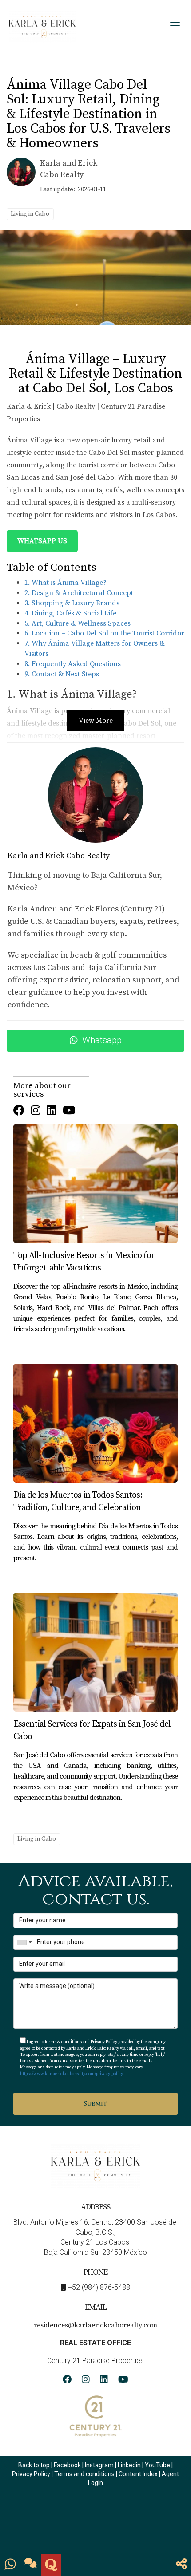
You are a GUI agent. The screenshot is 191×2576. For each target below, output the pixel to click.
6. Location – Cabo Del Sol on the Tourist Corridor (104, 633)
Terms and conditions (84, 2474)
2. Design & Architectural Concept (79, 593)
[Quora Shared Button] (51, 2565)
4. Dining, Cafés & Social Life (70, 613)
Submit (95, 2104)
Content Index (138, 2474)
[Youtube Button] (69, 1111)
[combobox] (24, 1942)
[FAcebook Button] (19, 1111)
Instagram (99, 2465)
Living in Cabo (30, 214)
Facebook (67, 2465)
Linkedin (129, 2465)
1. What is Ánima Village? (66, 583)
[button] (181, 2565)
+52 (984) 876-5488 (99, 2287)
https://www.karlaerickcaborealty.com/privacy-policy (72, 2074)
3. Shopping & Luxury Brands (72, 603)
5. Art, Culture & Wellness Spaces (78, 623)
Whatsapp (102, 1040)
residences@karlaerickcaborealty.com (95, 2325)
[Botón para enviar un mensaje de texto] (31, 2565)
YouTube (157, 2465)
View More (96, 721)
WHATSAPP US (42, 541)
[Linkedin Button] (52, 1111)
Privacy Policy (32, 2474)
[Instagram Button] (36, 1111)
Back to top (34, 2465)
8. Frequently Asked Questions (73, 664)
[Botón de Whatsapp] (10, 2565)
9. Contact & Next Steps (62, 674)
